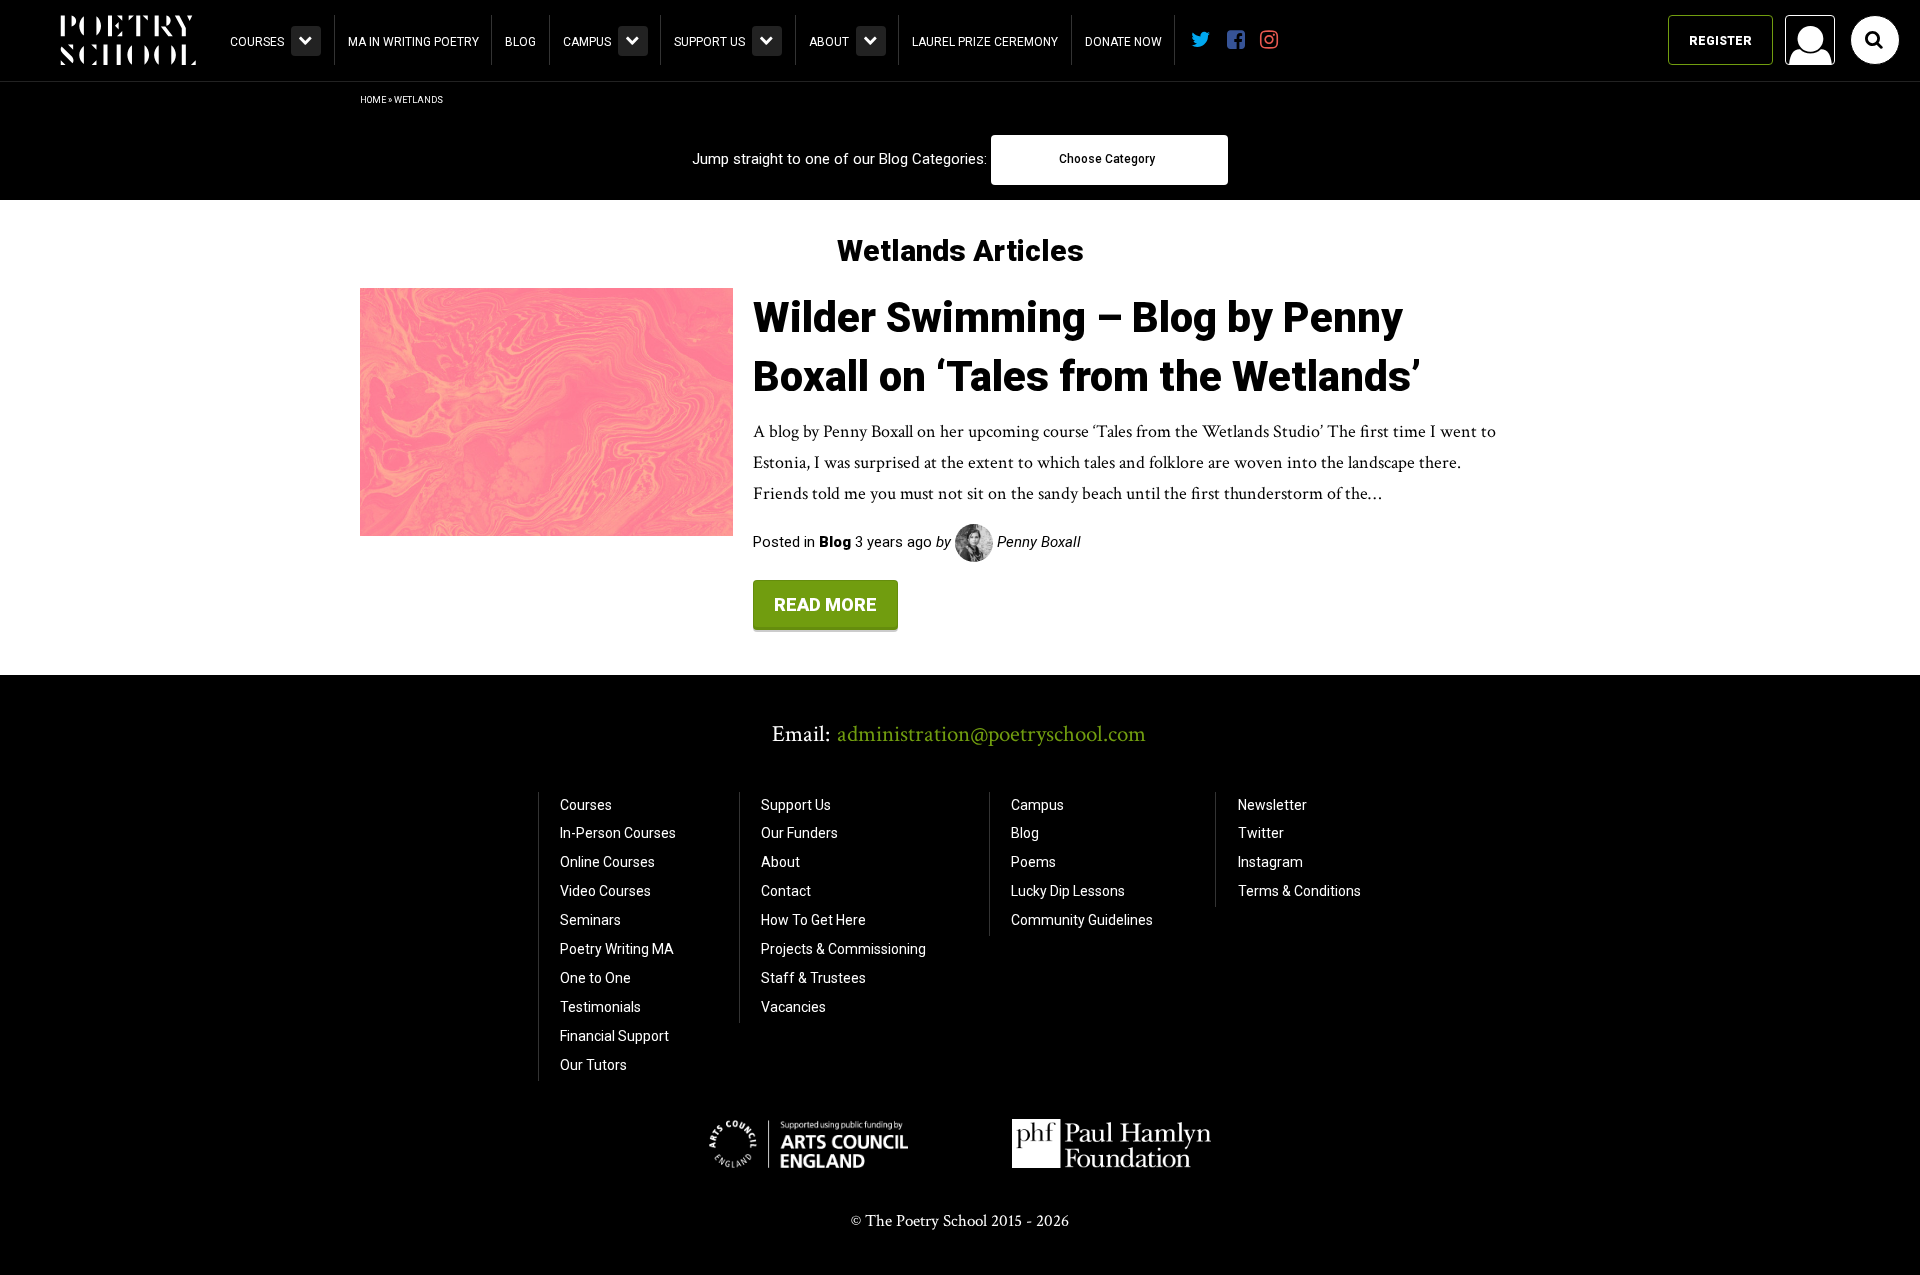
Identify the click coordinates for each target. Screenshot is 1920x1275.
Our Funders (799, 833)
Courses (257, 42)
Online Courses (607, 862)
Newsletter (1272, 805)
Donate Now (1123, 42)
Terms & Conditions (1299, 891)
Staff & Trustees (813, 978)
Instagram (1270, 862)
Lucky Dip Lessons (1068, 891)
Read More (825, 604)
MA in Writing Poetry (413, 42)
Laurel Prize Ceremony (985, 42)
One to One (595, 978)
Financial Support (614, 1036)
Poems (1033, 862)
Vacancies (793, 1007)
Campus (587, 42)
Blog (520, 42)
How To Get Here (813, 920)
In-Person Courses (618, 833)
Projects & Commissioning (843, 949)
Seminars (590, 920)
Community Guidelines (1082, 920)
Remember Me (1649, 296)
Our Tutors (593, 1065)
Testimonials (600, 1007)
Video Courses (605, 891)
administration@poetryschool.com (991, 734)
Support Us (709, 42)
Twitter (1261, 833)
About (829, 42)
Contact (786, 891)
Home (373, 100)
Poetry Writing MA (617, 949)
